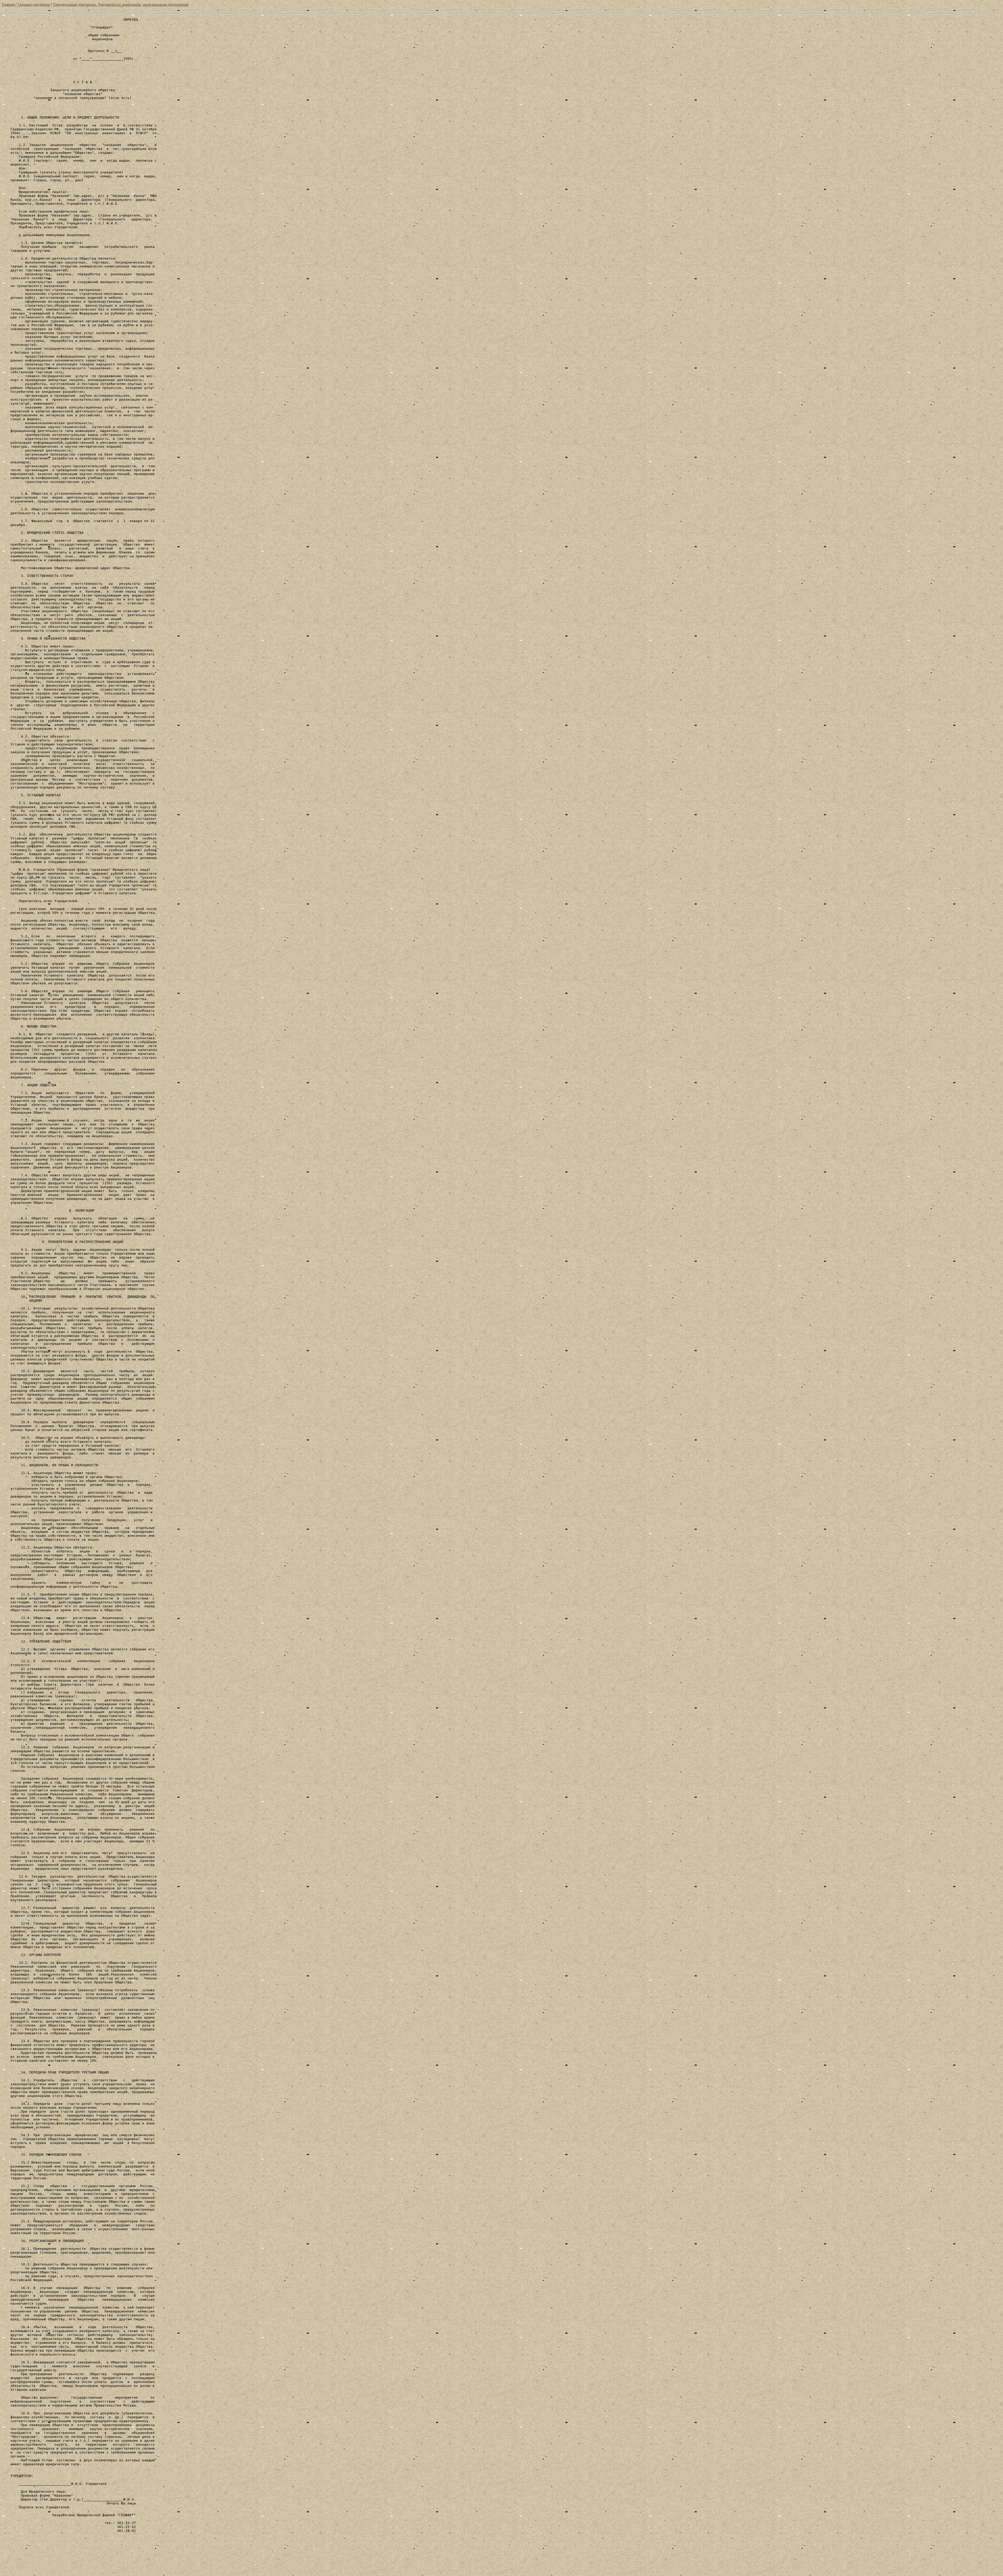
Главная (8, 5)
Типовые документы (34, 5)
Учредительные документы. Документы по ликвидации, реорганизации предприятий (121, 5)
